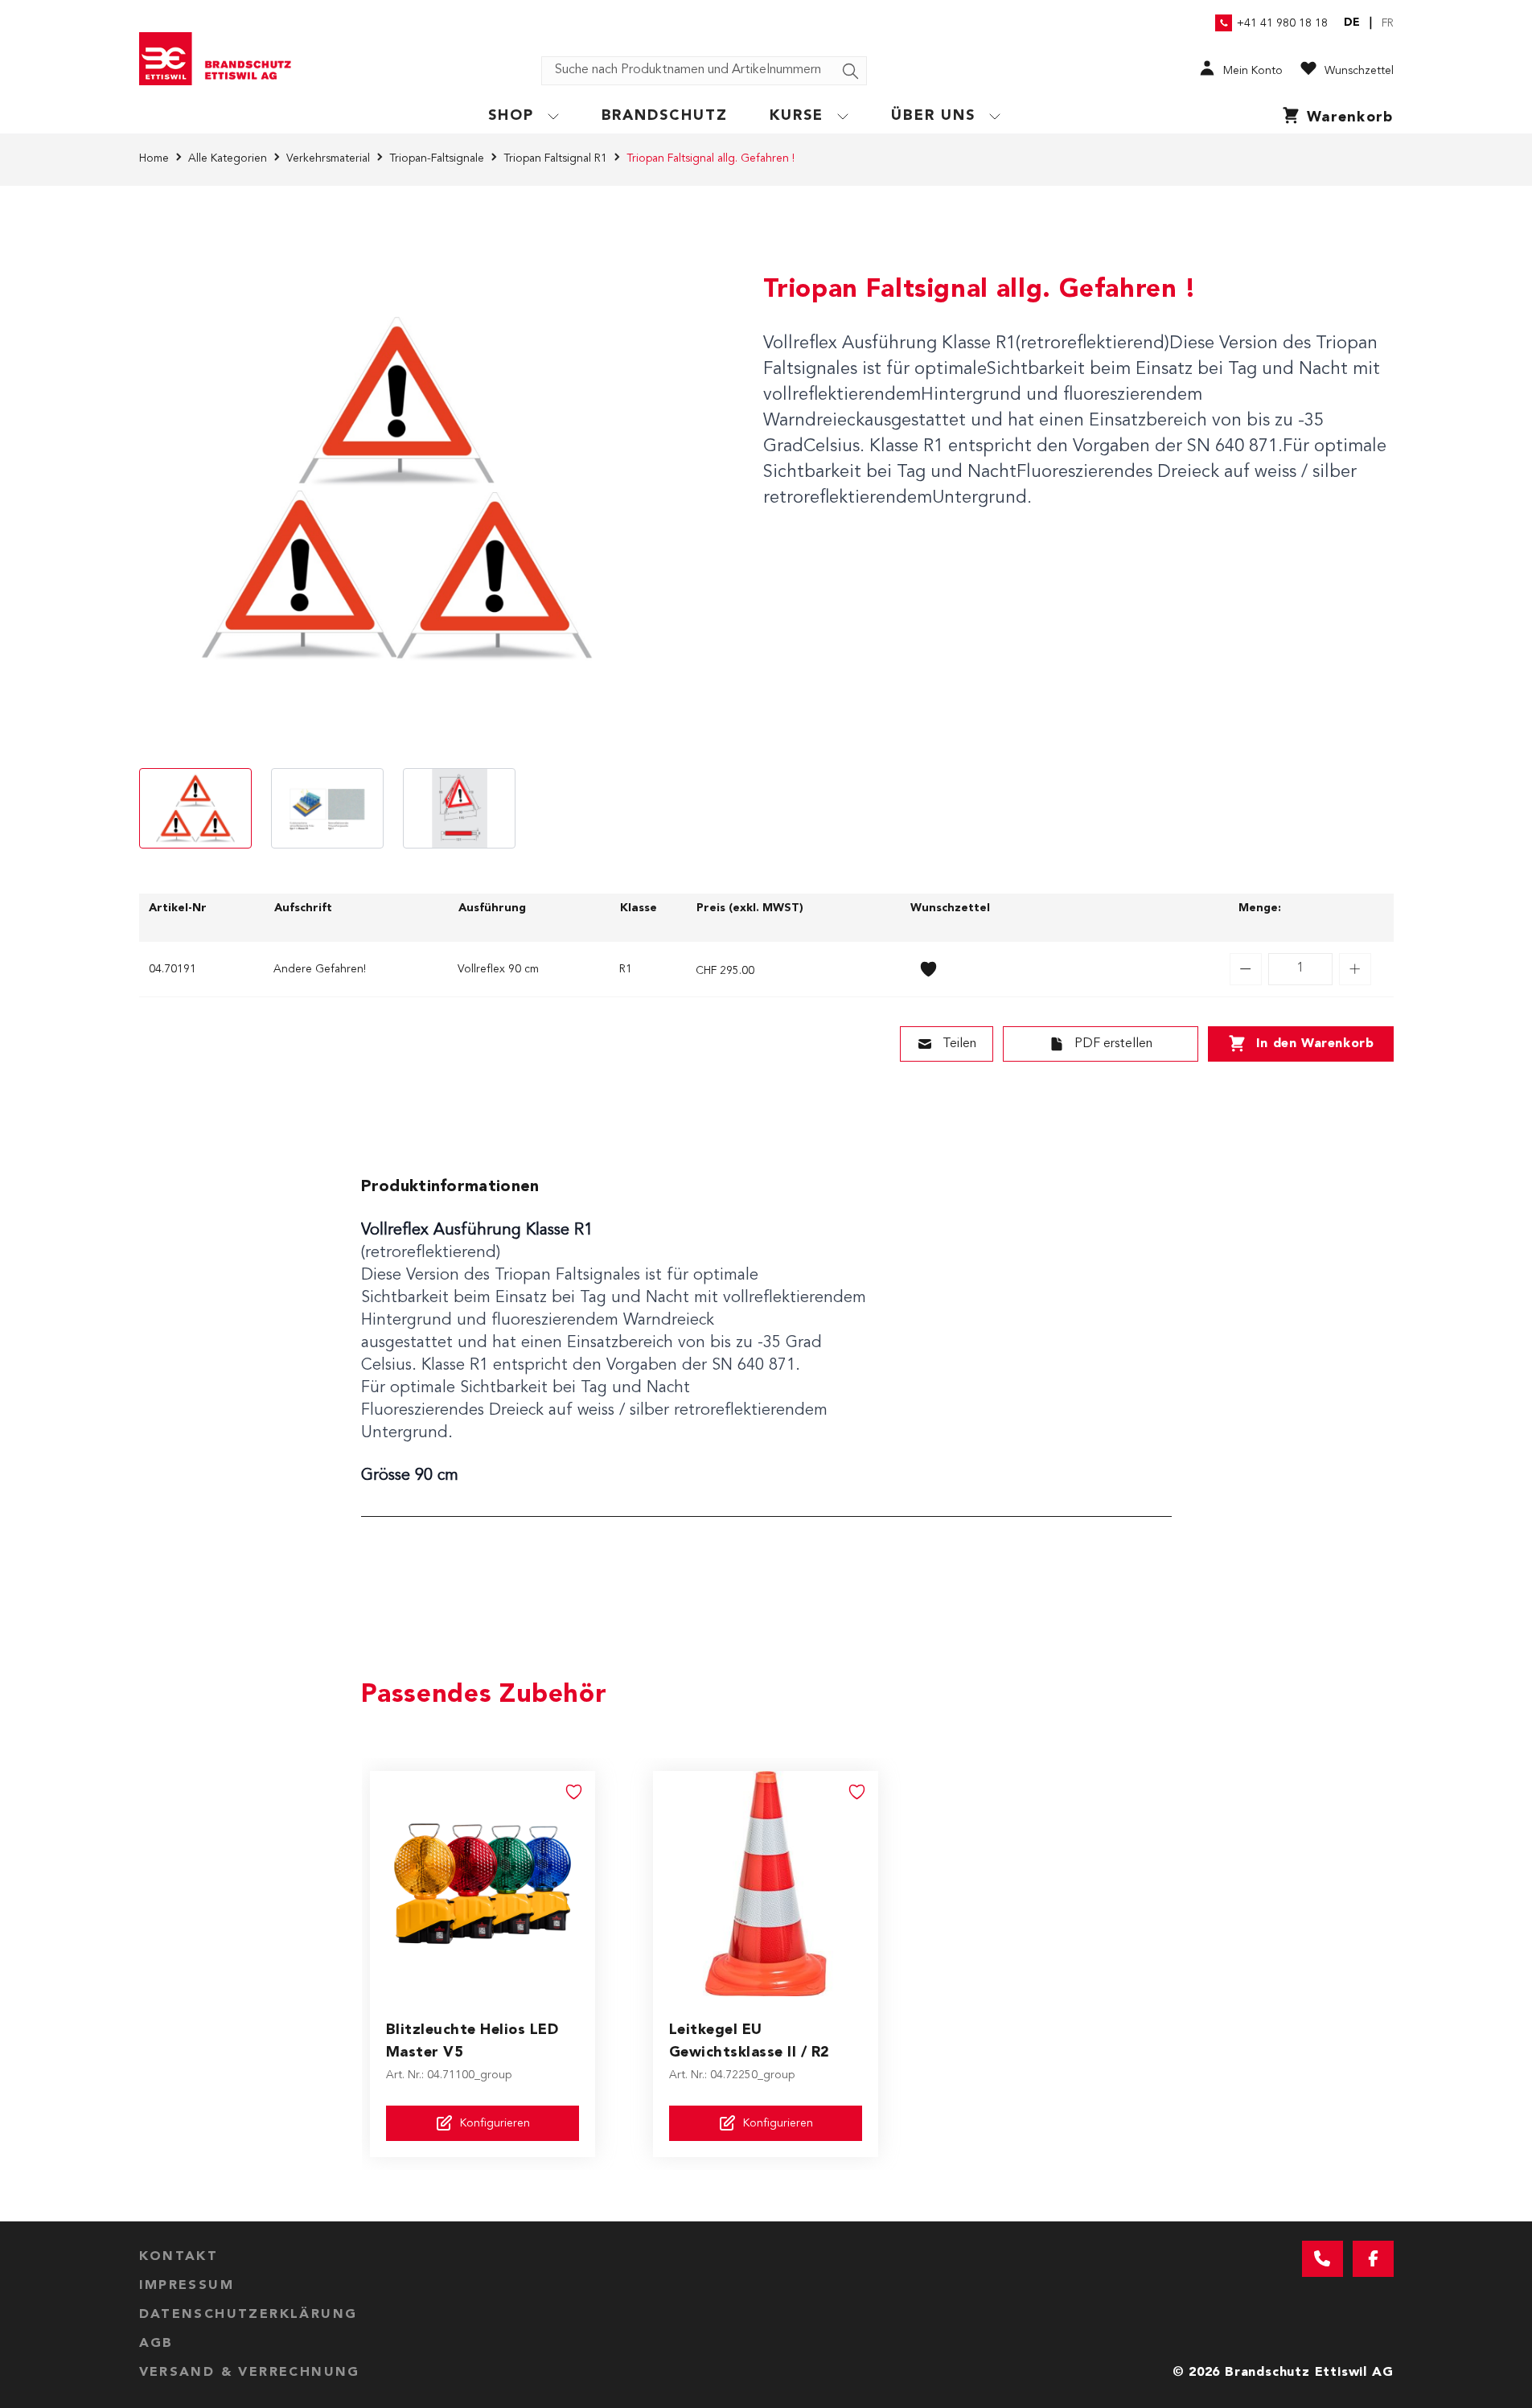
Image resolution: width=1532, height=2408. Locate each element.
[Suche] (851, 72)
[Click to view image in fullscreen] (396, 491)
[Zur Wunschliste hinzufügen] (929, 969)
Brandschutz (665, 116)
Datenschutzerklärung (248, 2315)
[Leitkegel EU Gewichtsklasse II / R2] (766, 1884)
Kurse (797, 116)
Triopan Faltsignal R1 (555, 158)
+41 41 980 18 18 (1282, 23)
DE (1352, 23)
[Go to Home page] (221, 59)
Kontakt (179, 2257)
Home (154, 158)
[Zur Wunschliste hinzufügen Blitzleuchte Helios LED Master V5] (574, 1792)
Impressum (187, 2286)
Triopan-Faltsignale (437, 158)
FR (1388, 23)
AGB (156, 2344)
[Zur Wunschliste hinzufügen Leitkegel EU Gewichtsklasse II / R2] (857, 1792)
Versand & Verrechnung (250, 2373)
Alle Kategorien (228, 158)
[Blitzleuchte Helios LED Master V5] (483, 1884)
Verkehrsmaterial (328, 158)
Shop (511, 116)
